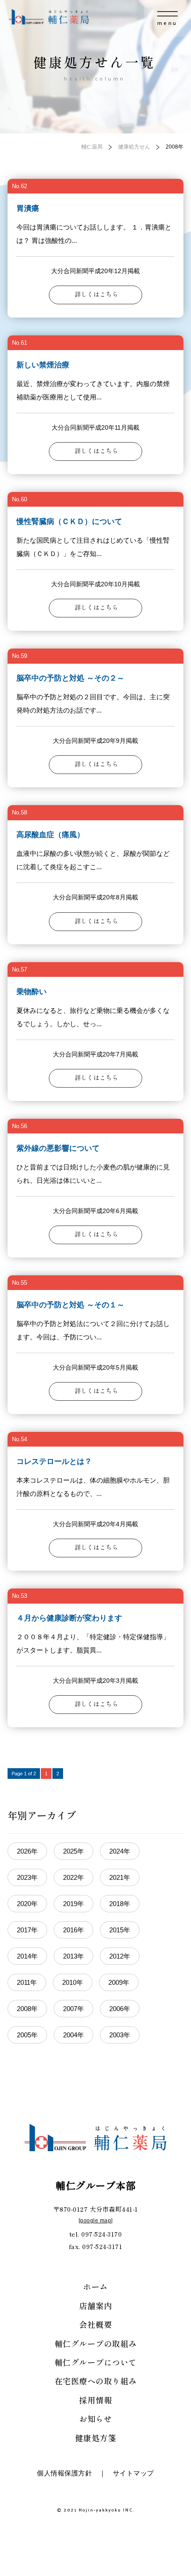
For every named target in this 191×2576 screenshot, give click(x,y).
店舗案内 (95, 2306)
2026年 (27, 1851)
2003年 (120, 2035)
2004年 (74, 2035)
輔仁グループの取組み (96, 2343)
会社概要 (95, 2324)
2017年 (27, 1930)
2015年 (120, 1930)
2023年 (27, 1877)
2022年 (74, 1877)
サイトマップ (133, 2473)
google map (95, 2221)
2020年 (27, 1904)
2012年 (120, 1956)
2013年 (74, 1956)
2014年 (27, 1956)
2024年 (120, 1851)
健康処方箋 (96, 2438)
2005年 (27, 2035)
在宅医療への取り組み (96, 2381)
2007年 (74, 2009)
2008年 (27, 2009)
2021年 (120, 1877)
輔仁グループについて (96, 2362)
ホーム (95, 2286)
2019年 (74, 1904)
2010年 (73, 1982)
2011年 (27, 1982)
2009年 (119, 1982)
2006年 (120, 2009)
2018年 (120, 1904)
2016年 (74, 1930)
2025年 (74, 1851)
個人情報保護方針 (64, 2473)
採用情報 (95, 2400)
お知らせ (95, 2419)
